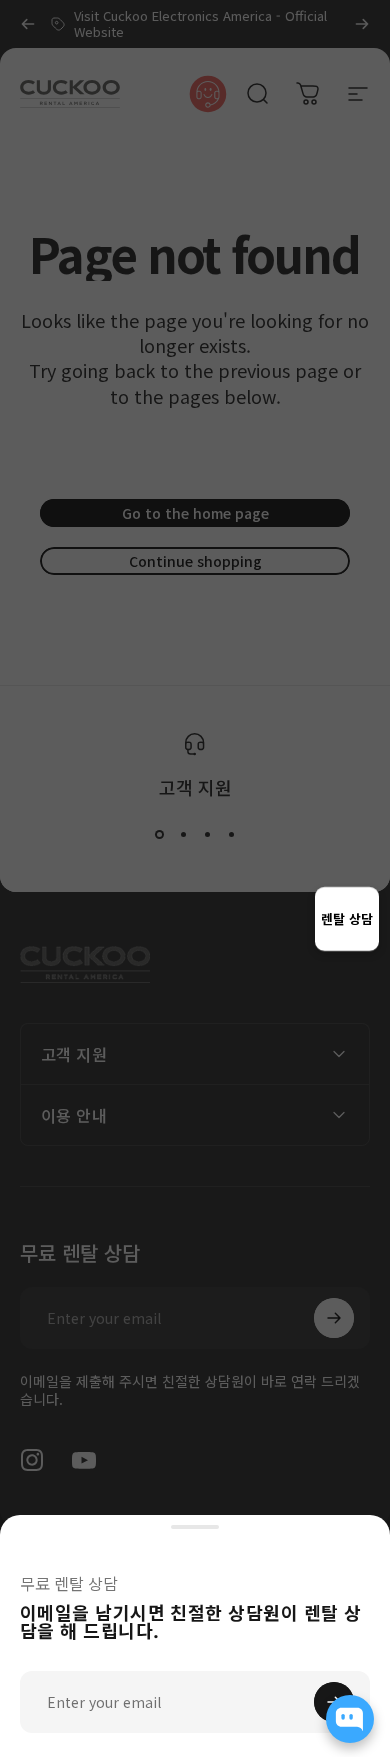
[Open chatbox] (350, 1719)
